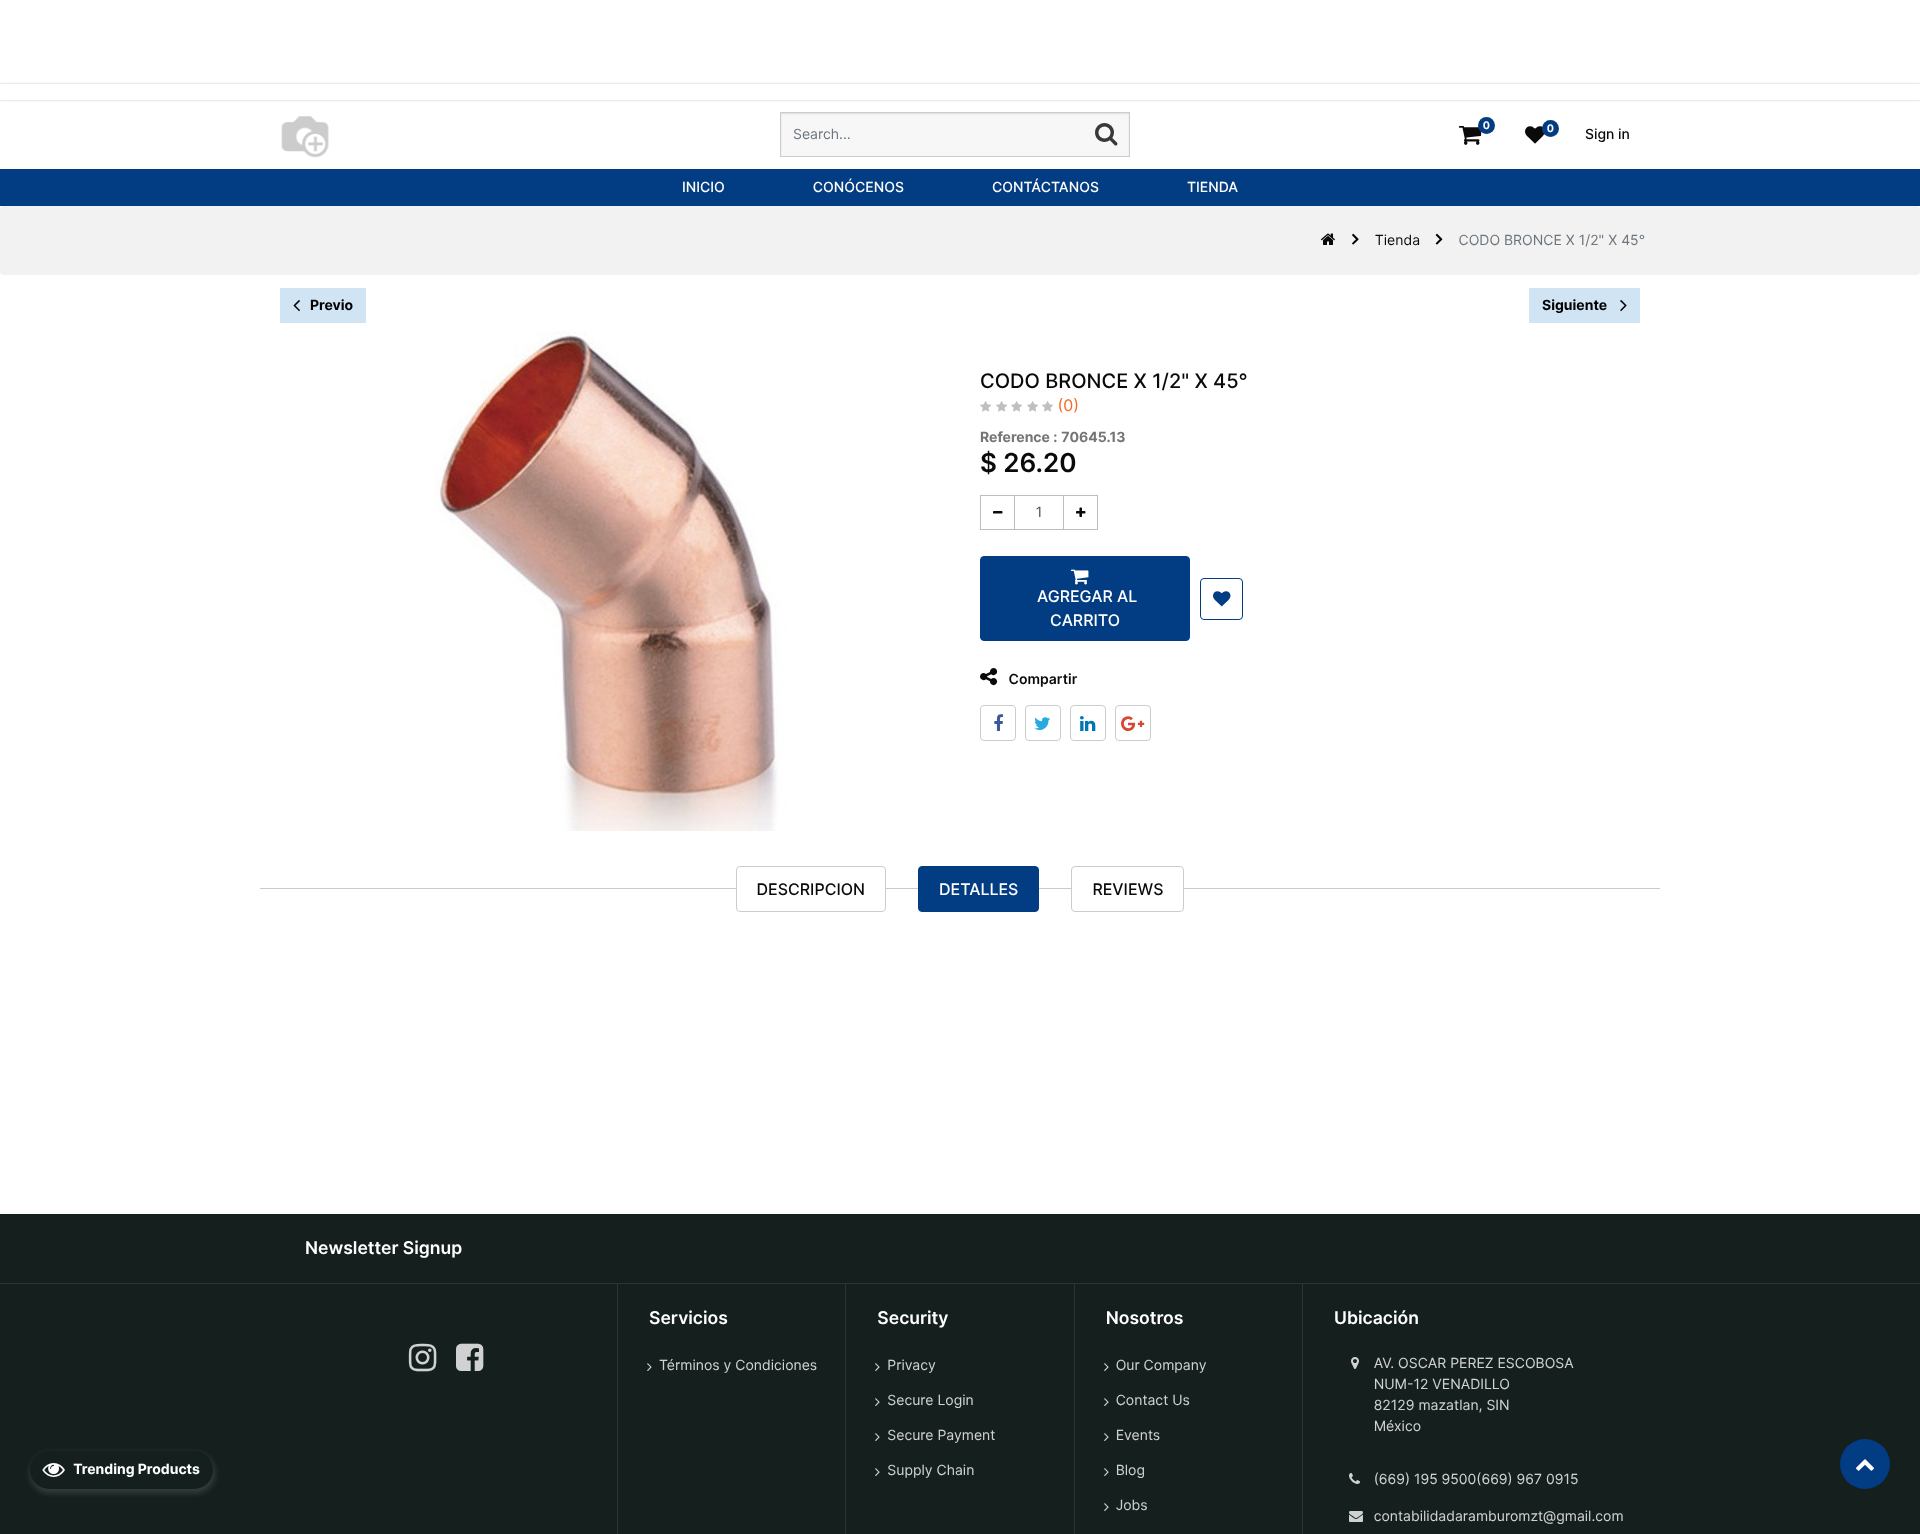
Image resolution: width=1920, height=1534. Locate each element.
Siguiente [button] (1576, 305)
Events (1138, 1435)
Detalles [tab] (978, 889)
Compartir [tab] (1041, 679)
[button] (1221, 599)
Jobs (1132, 1505)
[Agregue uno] (1080, 512)
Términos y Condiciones (738, 1365)
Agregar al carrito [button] (1085, 608)
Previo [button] (331, 305)
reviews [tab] (1127, 889)
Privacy (911, 1365)
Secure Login (930, 1400)
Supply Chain (930, 1470)
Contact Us (1153, 1400)
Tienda (1397, 240)
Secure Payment (941, 1435)
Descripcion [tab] (811, 889)
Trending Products (135, 1469)
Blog (1130, 1470)
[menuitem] (703, 187)
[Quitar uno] (997, 512)
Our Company (1161, 1365)
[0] (1470, 134)
